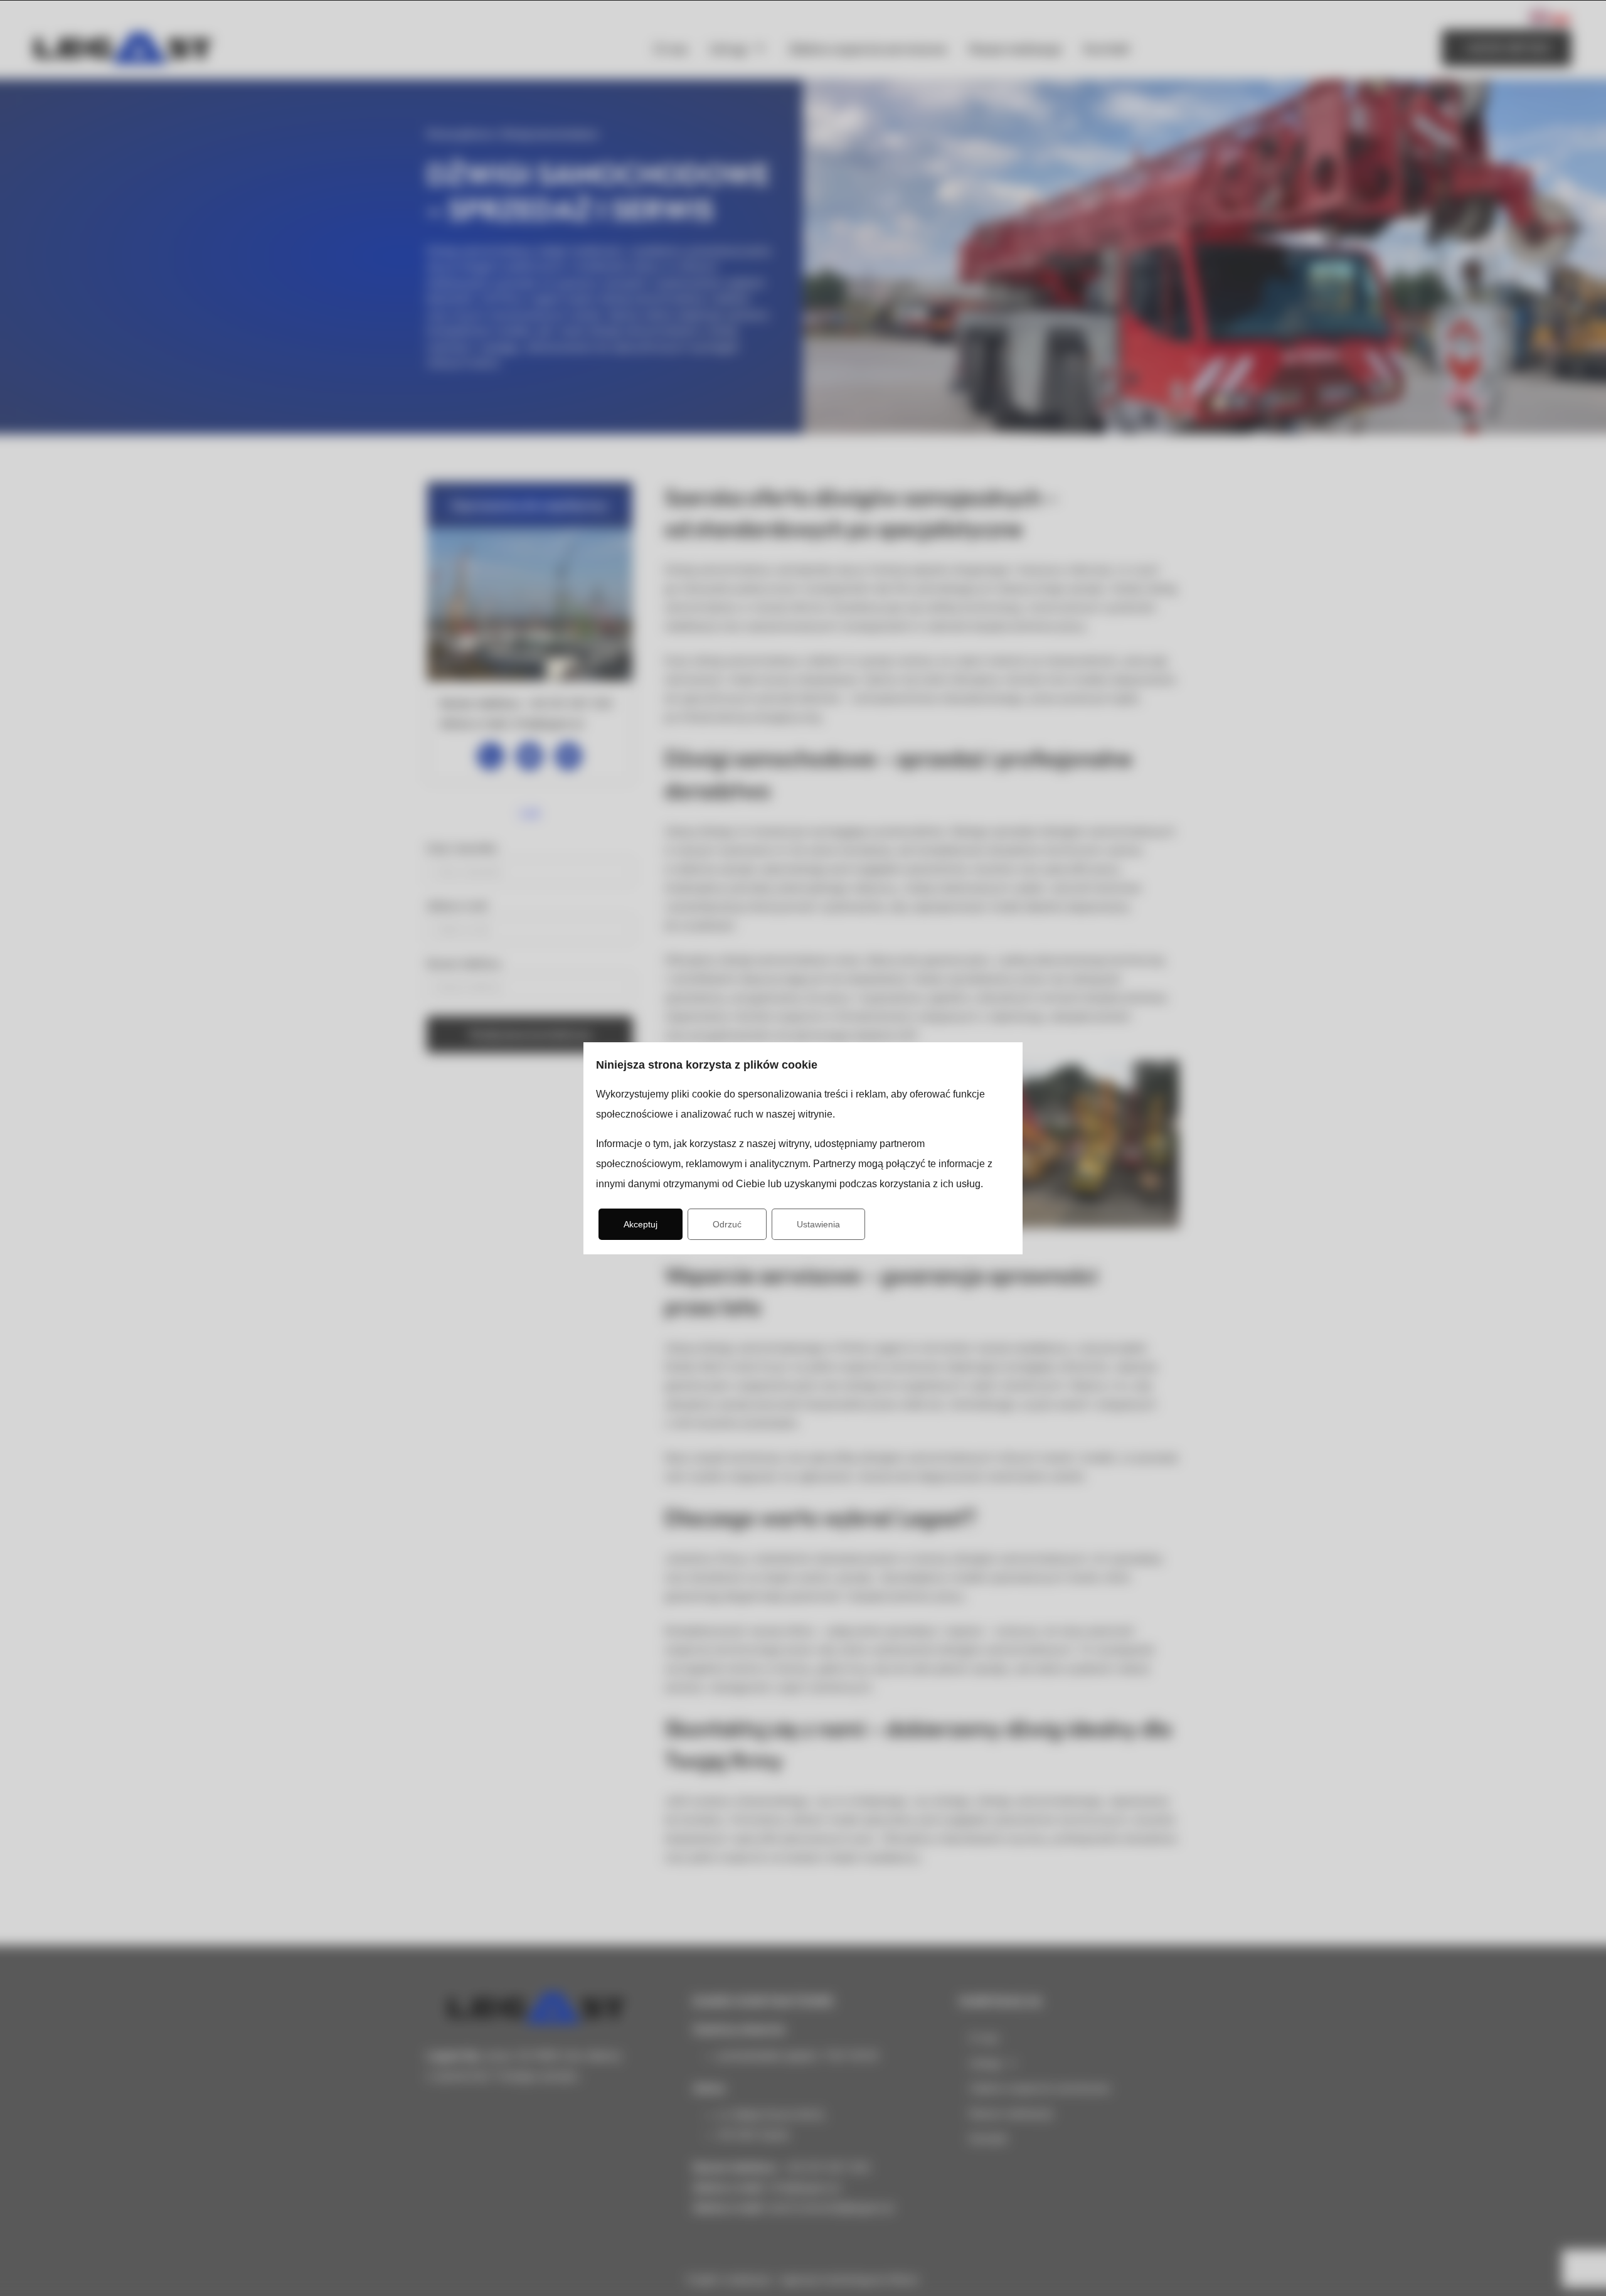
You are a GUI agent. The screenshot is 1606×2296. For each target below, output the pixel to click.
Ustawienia (818, 1224)
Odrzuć (727, 1224)
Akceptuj (641, 1224)
